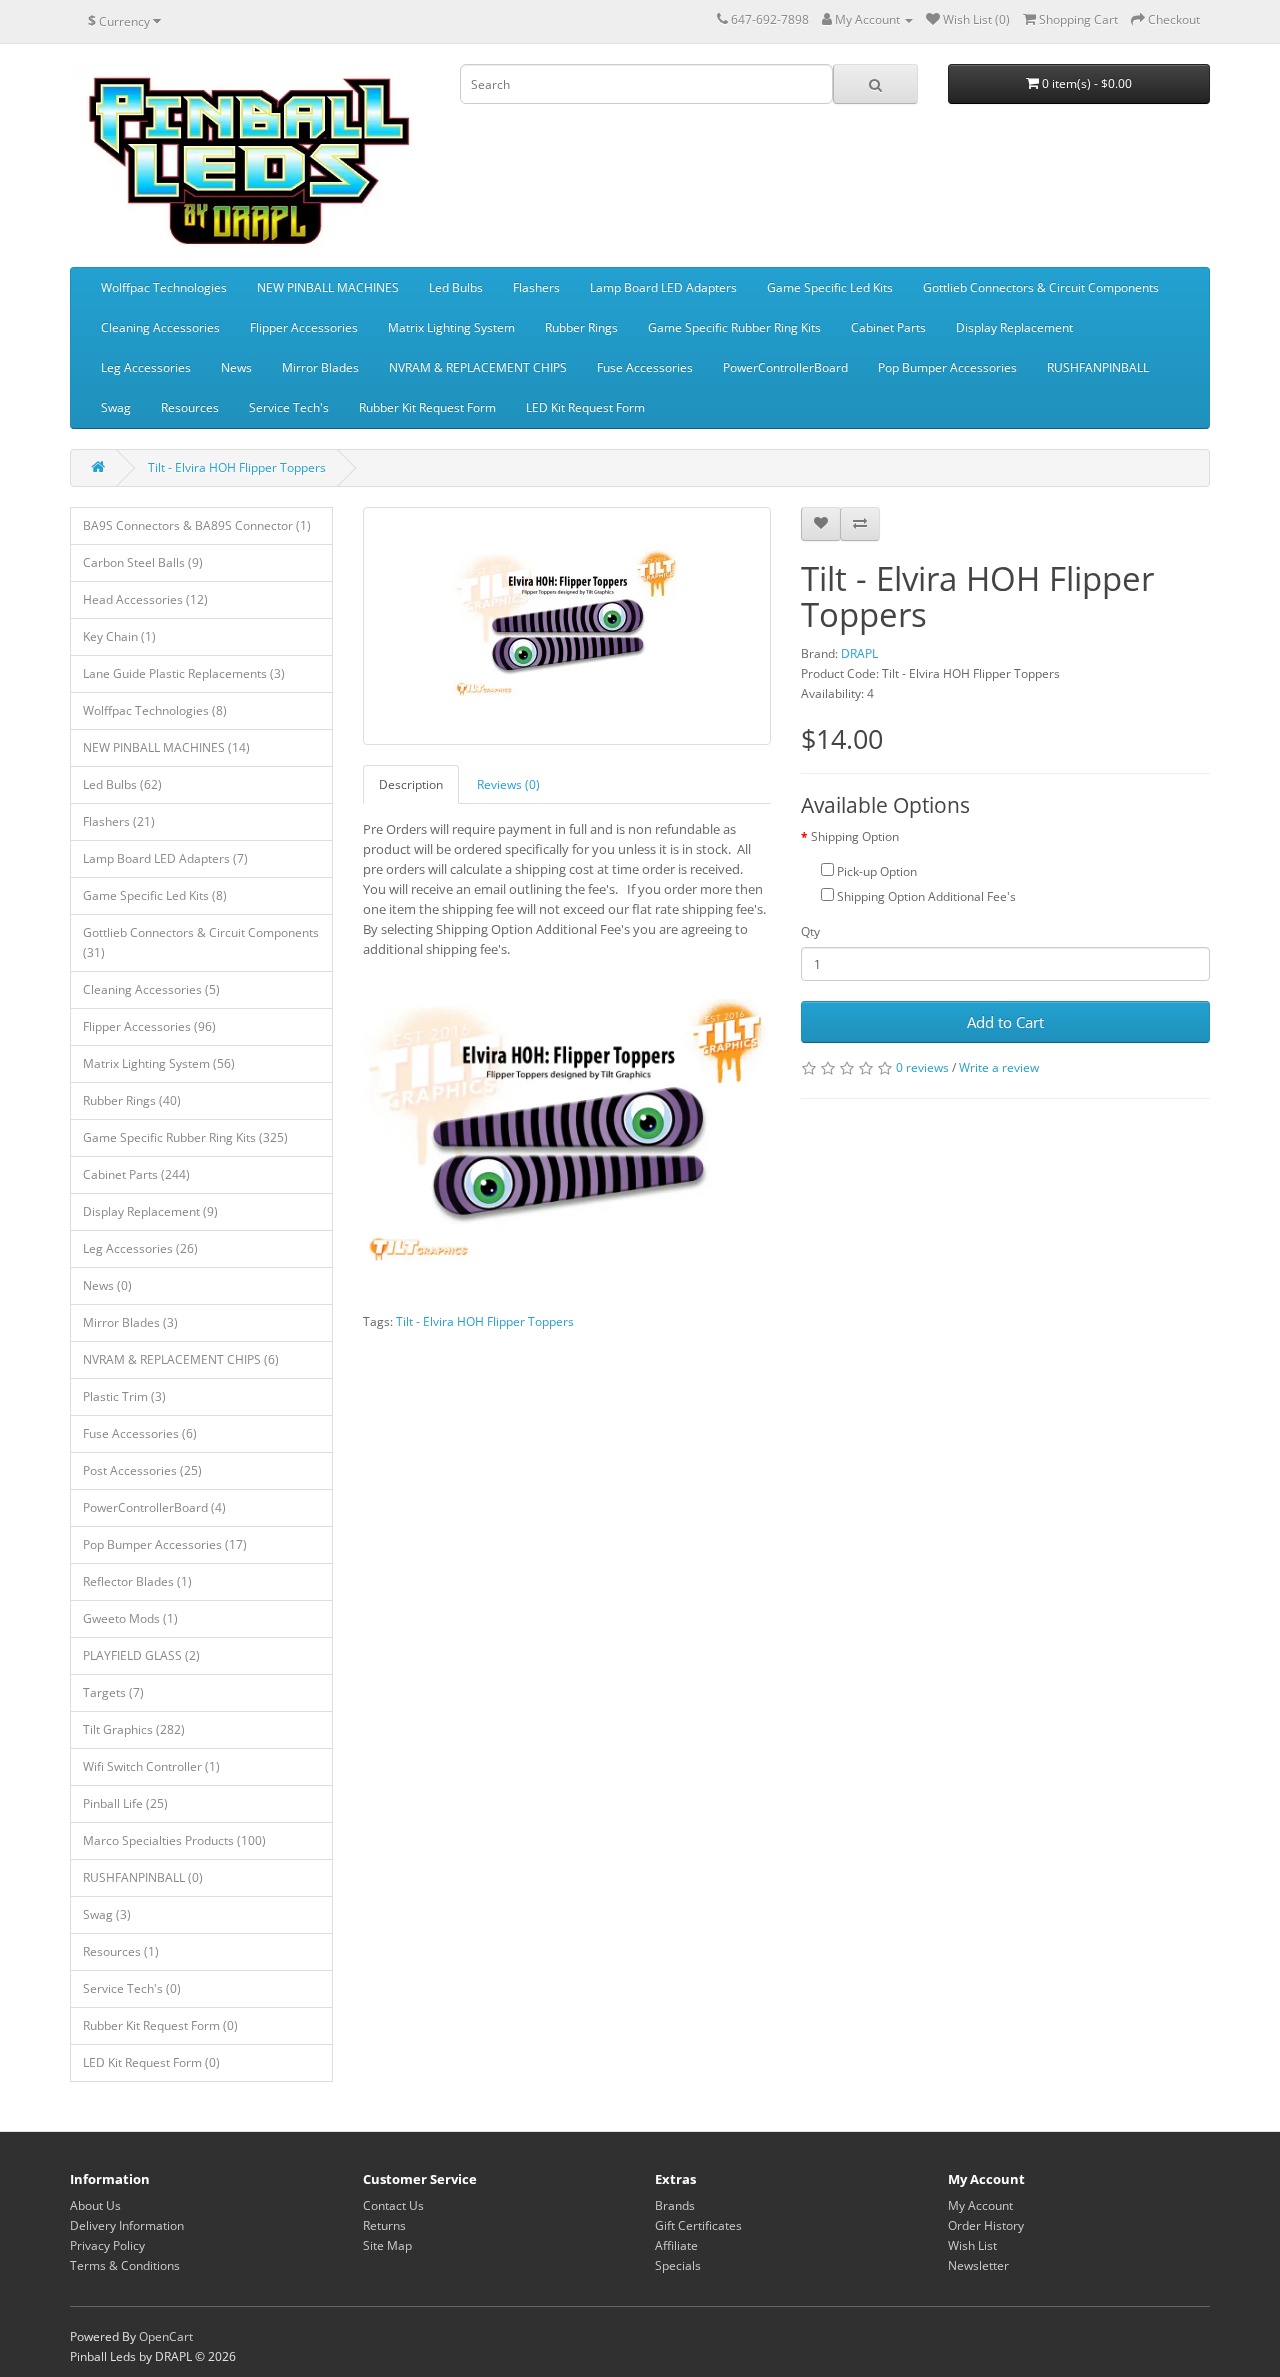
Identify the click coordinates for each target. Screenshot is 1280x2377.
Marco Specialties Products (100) (174, 1840)
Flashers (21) (119, 821)
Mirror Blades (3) (130, 1322)
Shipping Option (855, 836)
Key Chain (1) (119, 636)
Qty (810, 931)
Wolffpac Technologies (164, 287)
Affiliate (676, 2245)
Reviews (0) (508, 784)
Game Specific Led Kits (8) (155, 895)
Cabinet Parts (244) (136, 1174)
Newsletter (978, 2265)
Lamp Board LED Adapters (663, 287)
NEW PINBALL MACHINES (328, 287)
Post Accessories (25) (142, 1470)
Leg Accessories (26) (140, 1248)
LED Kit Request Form (585, 407)
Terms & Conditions (125, 2265)
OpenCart (166, 2336)
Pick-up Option (875, 871)
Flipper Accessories (304, 327)
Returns (384, 2225)
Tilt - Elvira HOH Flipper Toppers (237, 467)
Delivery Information (127, 2225)
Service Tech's (289, 407)
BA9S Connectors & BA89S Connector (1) (197, 525)
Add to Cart (1005, 1022)
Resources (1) (121, 1951)
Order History (986, 2225)
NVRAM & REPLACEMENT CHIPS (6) (181, 1359)
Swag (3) (107, 1914)
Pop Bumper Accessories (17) (165, 1544)
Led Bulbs (456, 287)
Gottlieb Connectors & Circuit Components (1041, 287)
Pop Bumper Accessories (947, 367)
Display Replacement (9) (150, 1211)
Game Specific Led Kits (830, 287)
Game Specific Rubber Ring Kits (734, 327)
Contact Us (393, 2205)
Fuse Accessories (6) (140, 1433)
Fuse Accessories (645, 367)
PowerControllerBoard (785, 367)
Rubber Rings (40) (132, 1100)
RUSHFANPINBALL (1098, 367)
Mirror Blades (320, 367)
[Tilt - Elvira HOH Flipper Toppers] (567, 626)
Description (411, 784)
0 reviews (922, 1067)
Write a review (999, 1067)
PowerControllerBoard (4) (154, 1507)
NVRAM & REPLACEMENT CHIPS (478, 367)
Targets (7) (113, 1692)
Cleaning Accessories (160, 327)
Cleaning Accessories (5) (151, 989)
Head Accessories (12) (145, 599)
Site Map (387, 2245)
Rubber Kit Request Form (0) (160, 2025)
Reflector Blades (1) (137, 1581)
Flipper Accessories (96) (149, 1026)
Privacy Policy (107, 2245)
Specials (678, 2265)
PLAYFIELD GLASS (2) (141, 1655)
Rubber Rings (581, 327)
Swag (116, 407)
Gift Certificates (698, 2225)
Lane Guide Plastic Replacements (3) (184, 673)
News (236, 367)
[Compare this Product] (860, 524)
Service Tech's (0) (132, 1988)
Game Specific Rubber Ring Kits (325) (185, 1137)
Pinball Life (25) (125, 1803)
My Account (980, 2205)
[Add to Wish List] (821, 524)
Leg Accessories (146, 367)
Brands (675, 2205)
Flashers (536, 287)
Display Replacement (1014, 327)
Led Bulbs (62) (122, 784)
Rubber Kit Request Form (427, 407)
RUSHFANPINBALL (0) (143, 1877)
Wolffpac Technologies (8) (155, 710)
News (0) (107, 1285)
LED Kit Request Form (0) (151, 2062)
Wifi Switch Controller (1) (151, 1766)
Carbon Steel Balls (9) (143, 562)
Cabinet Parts (888, 327)
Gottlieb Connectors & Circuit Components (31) (201, 942)
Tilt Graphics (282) (134, 1729)
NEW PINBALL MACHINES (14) (166, 747)
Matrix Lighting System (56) (159, 1063)
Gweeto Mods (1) (130, 1618)
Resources (190, 407)
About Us (95, 2205)
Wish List (972, 2245)
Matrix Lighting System (451, 327)
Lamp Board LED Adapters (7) (165, 858)
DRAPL (859, 653)
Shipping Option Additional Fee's (925, 896)
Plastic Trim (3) (124, 1396)
